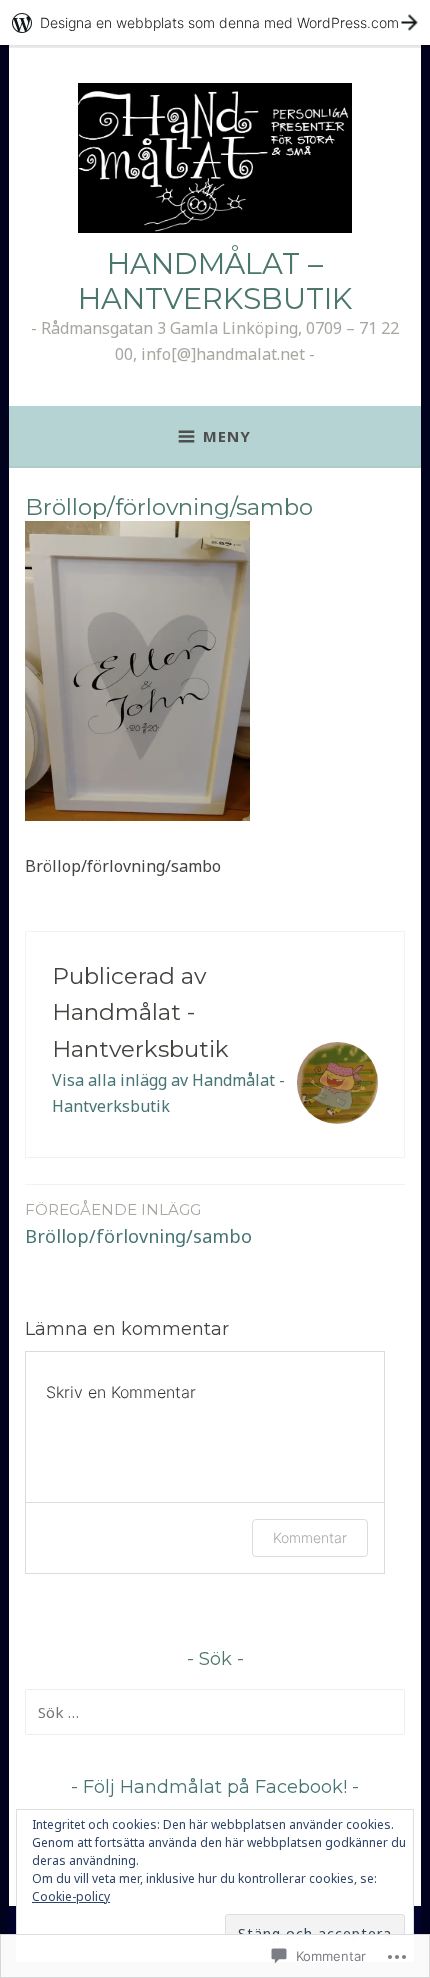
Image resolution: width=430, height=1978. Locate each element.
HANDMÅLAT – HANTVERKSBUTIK (215, 281)
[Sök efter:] (215, 1712)
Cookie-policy (71, 1896)
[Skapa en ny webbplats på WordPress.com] (215, 22)
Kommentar (310, 1537)
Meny (227, 436)
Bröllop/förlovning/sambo (138, 1224)
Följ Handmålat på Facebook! (215, 1787)
